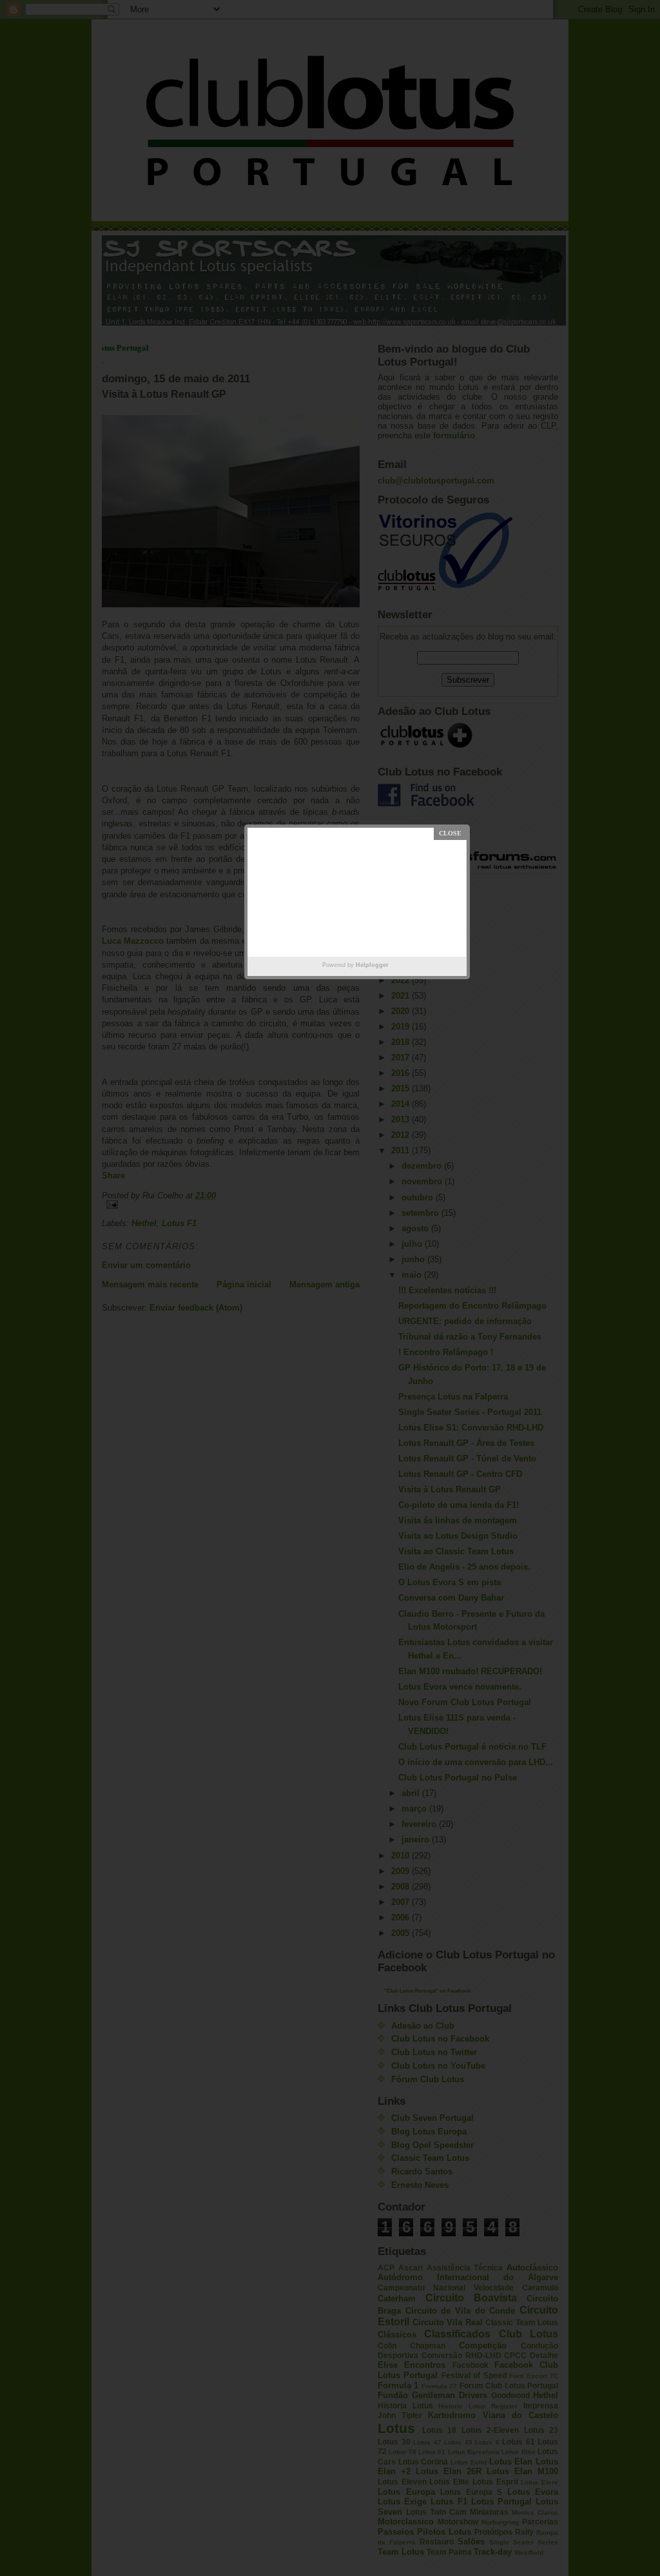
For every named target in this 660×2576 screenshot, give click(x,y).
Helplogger (372, 965)
